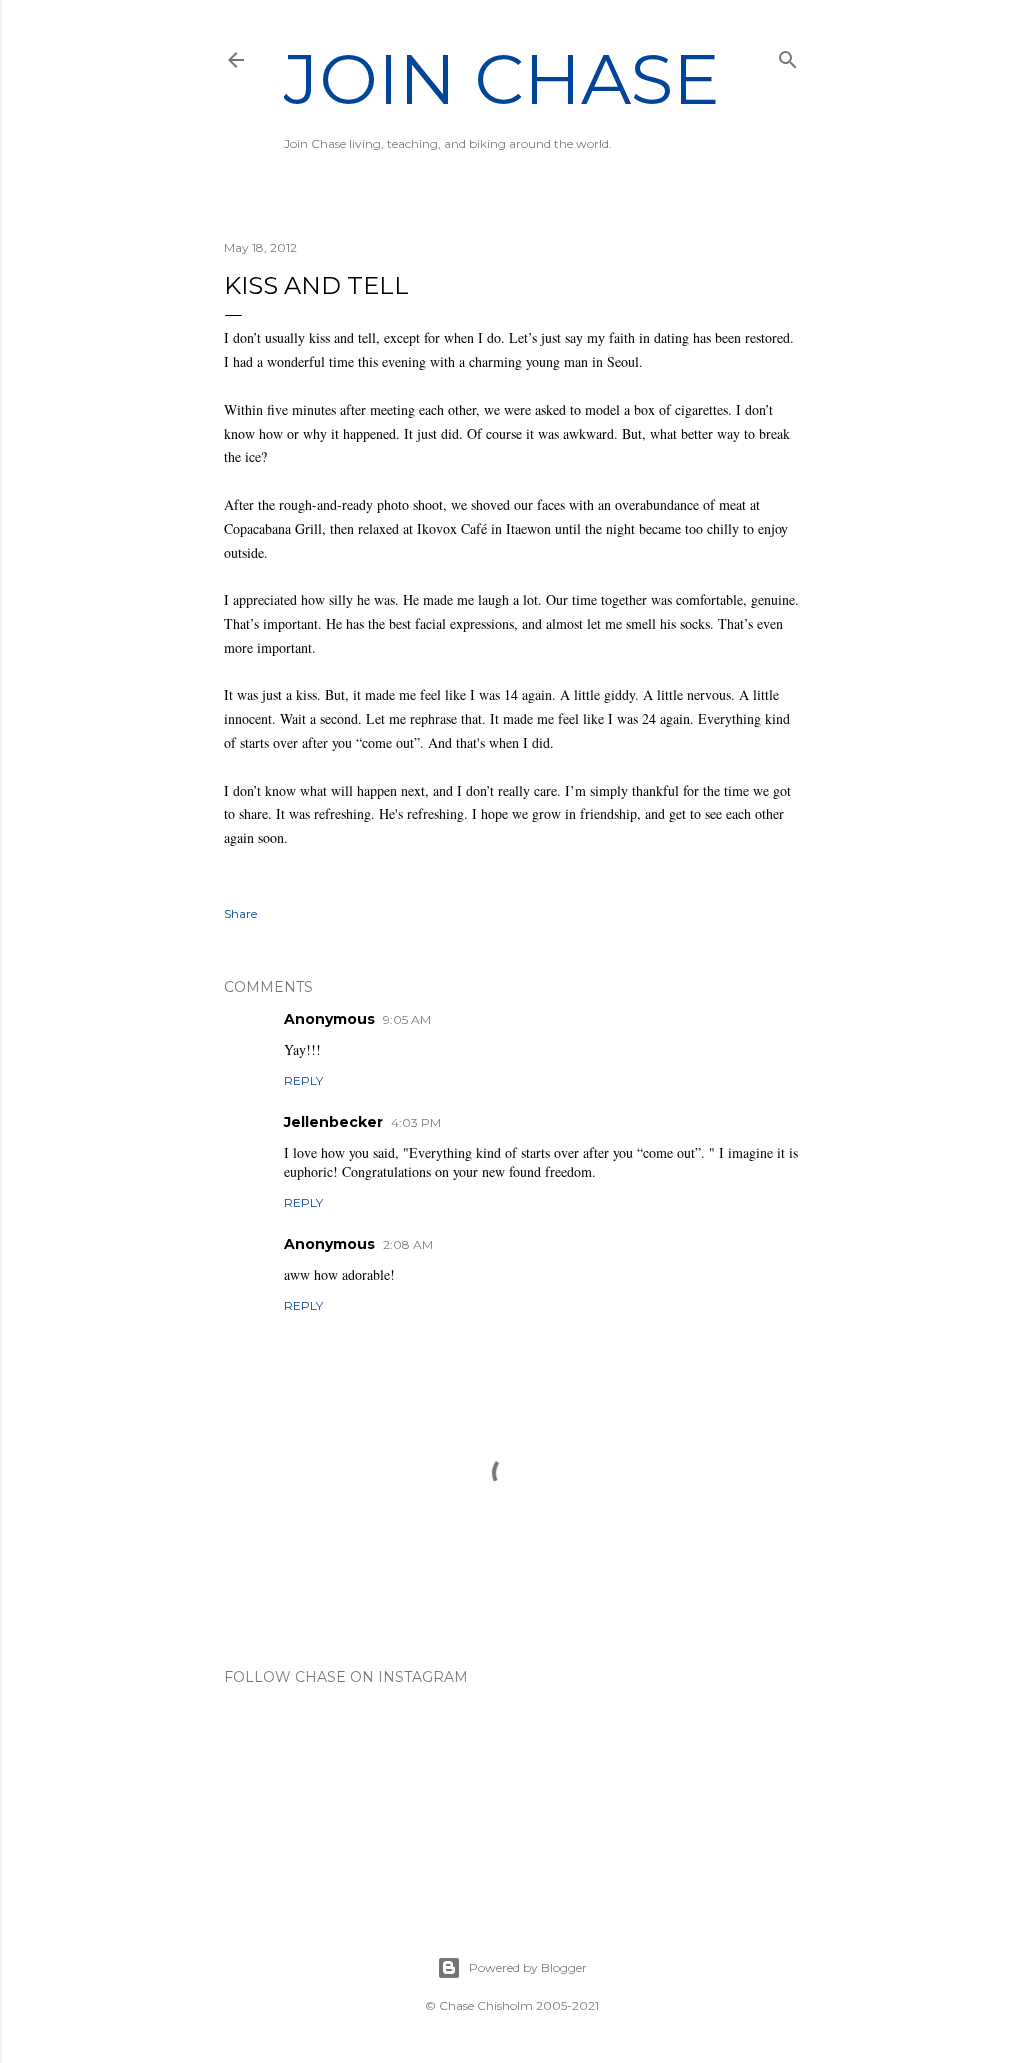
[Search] (788, 55)
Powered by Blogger (528, 1967)
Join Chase (502, 79)
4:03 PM (416, 1122)
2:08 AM (408, 1244)
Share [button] (240, 913)
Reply (303, 1080)
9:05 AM (407, 1019)
